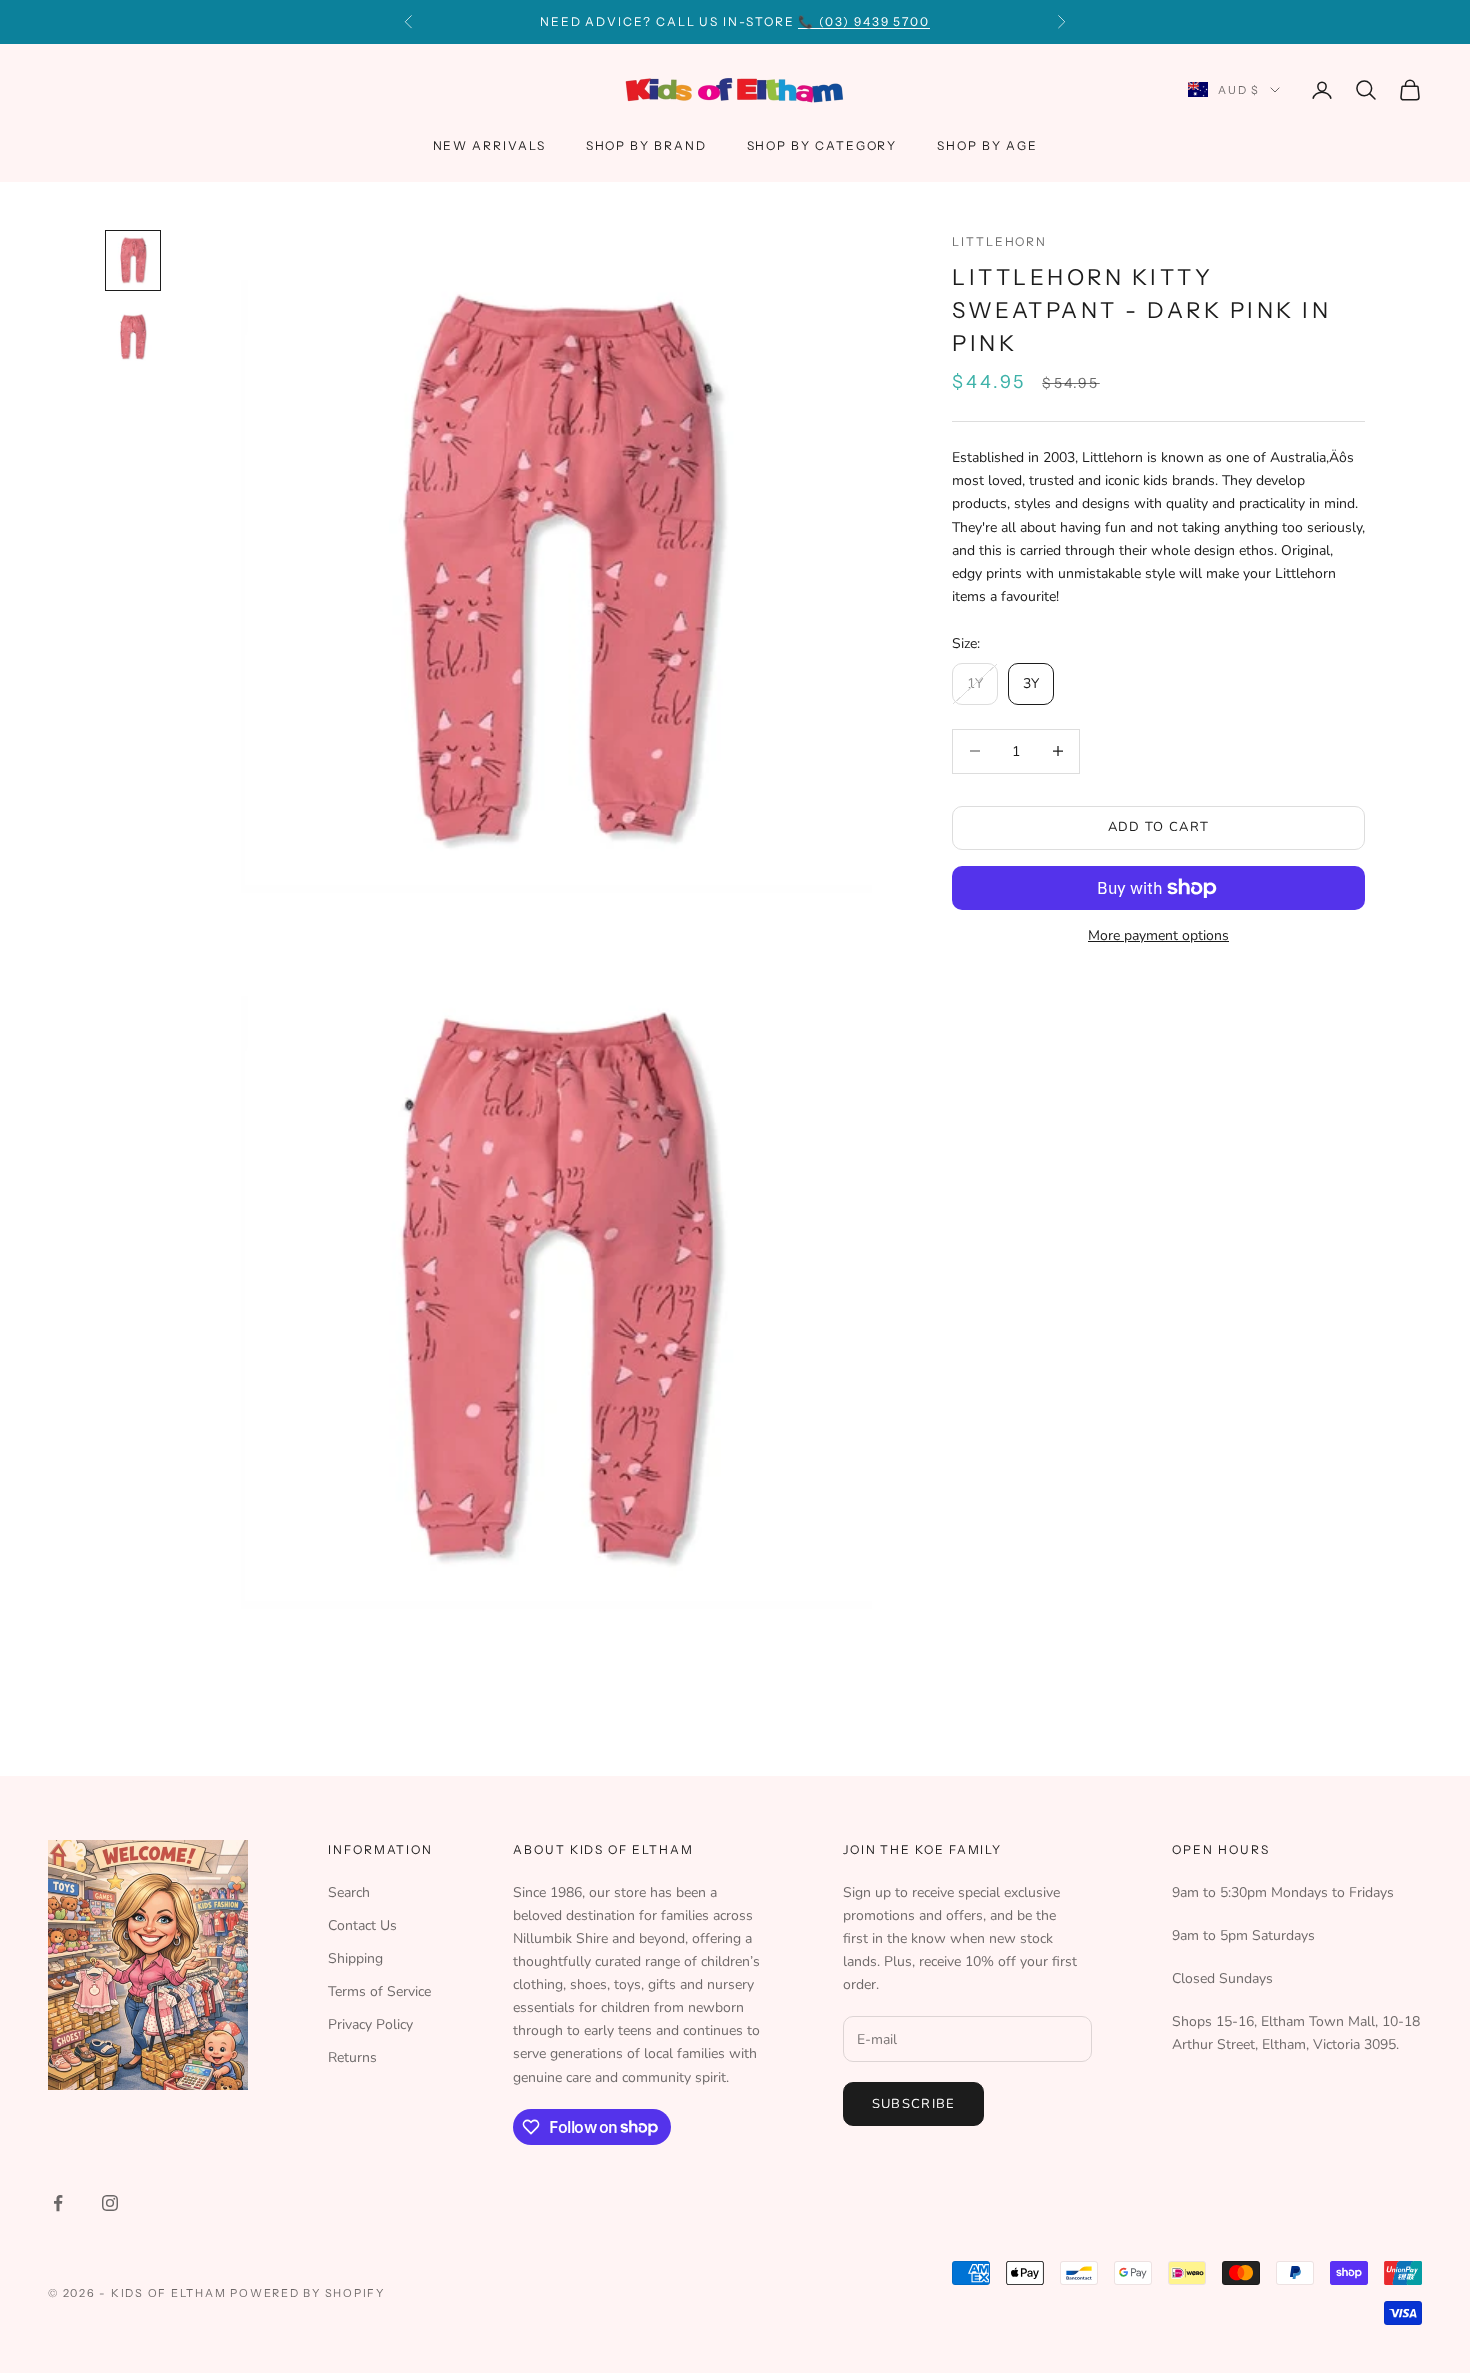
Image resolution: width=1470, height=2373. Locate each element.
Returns (352, 2057)
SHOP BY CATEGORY (822, 145)
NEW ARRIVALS (489, 145)
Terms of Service (379, 1991)
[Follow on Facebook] (58, 2203)
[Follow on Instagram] (110, 2203)
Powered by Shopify (307, 2293)
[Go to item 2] (133, 337)
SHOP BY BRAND (646, 145)
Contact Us (362, 1925)
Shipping (355, 1958)
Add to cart (1158, 827)
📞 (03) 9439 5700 (864, 21)
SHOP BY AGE (987, 145)
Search (349, 1892)
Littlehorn (999, 241)
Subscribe (914, 2104)
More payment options (1158, 935)
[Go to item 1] (133, 260)
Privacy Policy (370, 2024)
